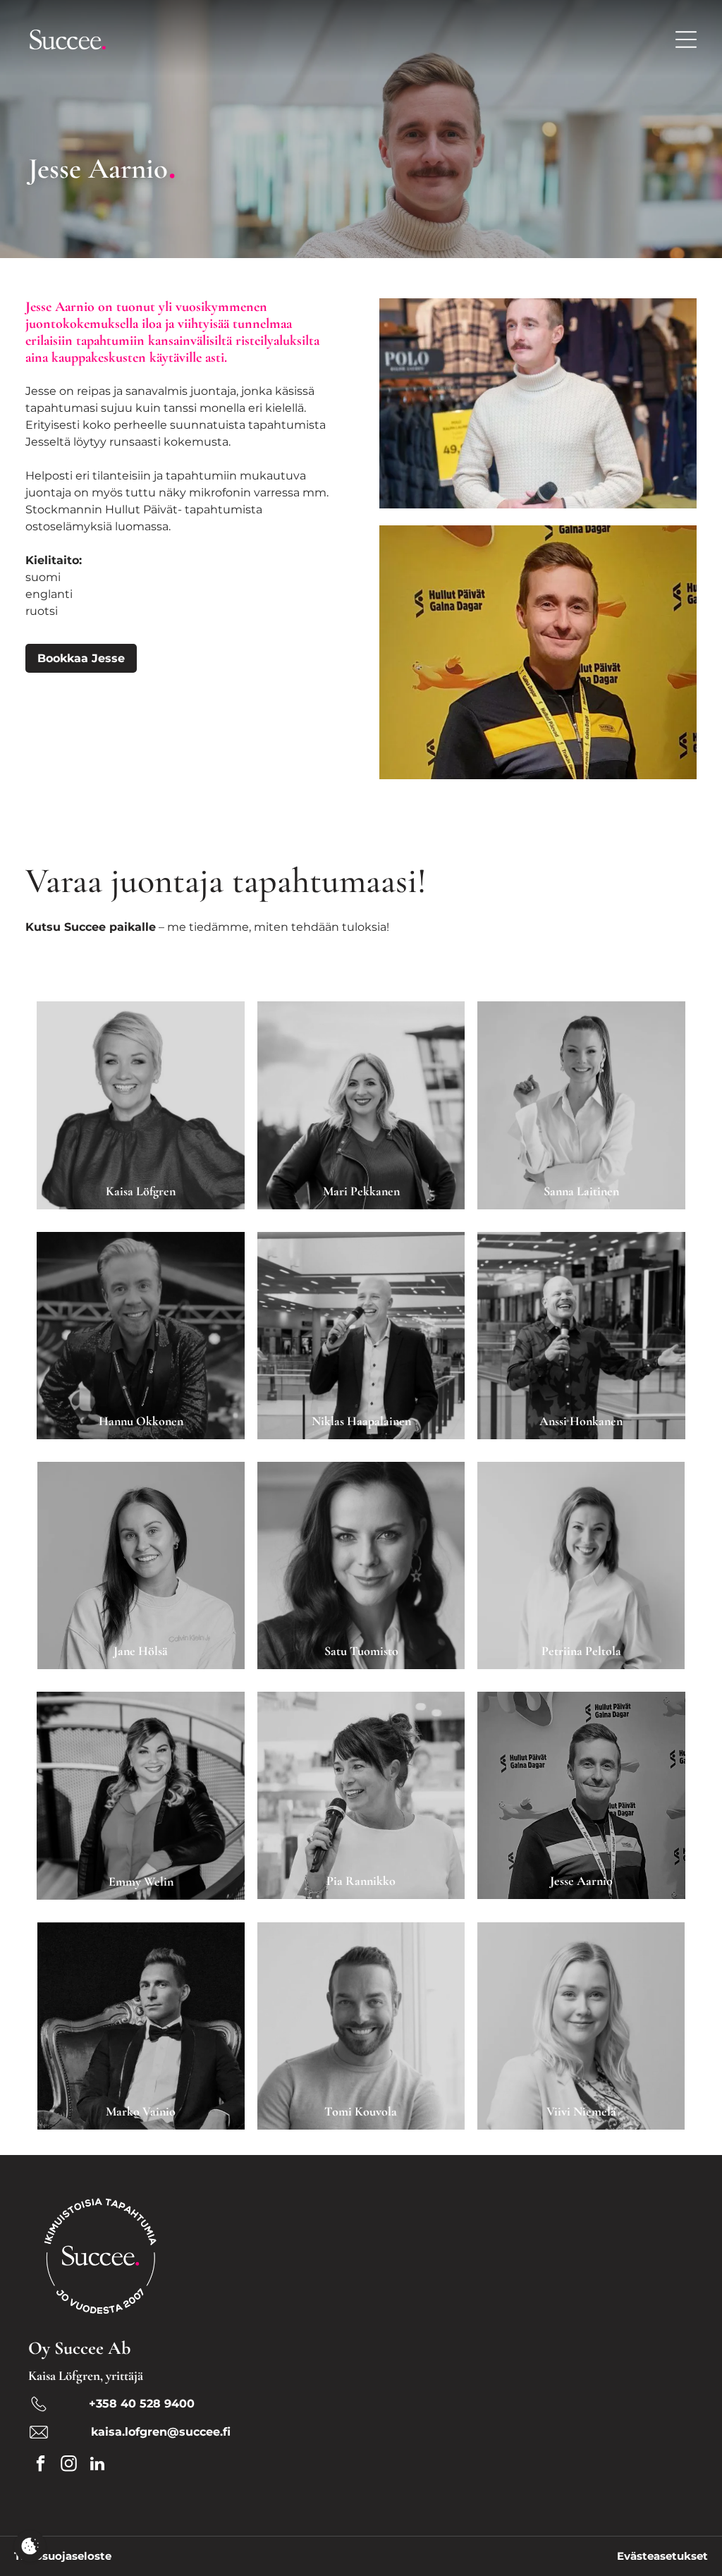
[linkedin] (97, 2465)
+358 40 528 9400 (140, 2404)
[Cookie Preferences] (30, 2546)
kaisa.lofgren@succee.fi (161, 2432)
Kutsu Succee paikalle (91, 927)
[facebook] (41, 2465)
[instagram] (69, 2465)
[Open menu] (686, 39)
